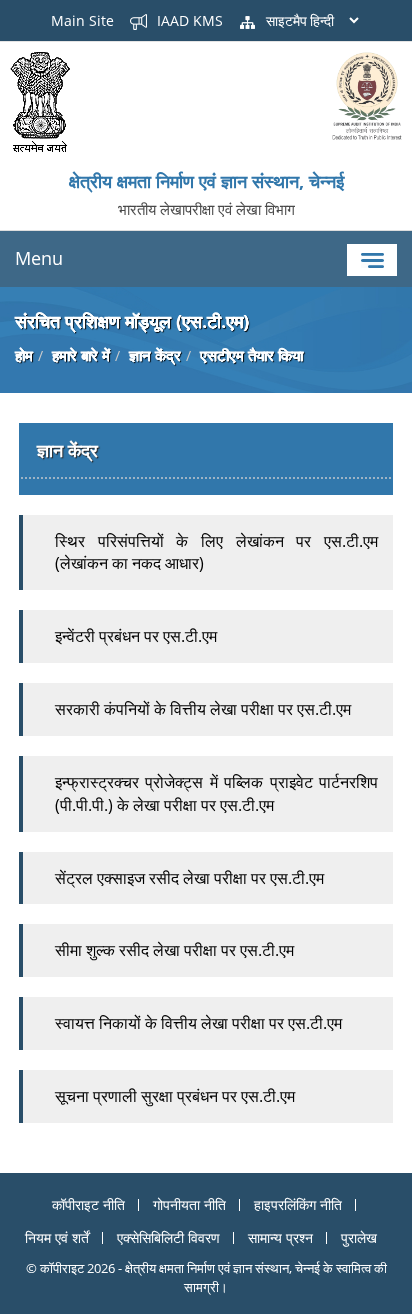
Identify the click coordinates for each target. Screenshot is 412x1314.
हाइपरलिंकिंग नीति (298, 1204)
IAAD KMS (188, 20)
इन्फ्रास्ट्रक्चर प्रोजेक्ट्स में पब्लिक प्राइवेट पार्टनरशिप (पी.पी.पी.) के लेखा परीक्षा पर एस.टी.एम (216, 793)
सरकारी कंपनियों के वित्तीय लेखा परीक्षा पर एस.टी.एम (205, 709)
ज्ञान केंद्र (155, 355)
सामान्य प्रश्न (280, 1237)
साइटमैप (284, 20)
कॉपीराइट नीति (88, 1204)
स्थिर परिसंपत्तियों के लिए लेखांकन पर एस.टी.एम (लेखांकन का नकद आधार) (216, 552)
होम (24, 355)
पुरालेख (359, 1237)
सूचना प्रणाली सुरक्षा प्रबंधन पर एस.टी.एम (175, 1096)
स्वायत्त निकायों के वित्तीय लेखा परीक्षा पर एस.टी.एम (198, 1023)
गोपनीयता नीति (189, 1204)
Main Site (82, 20)
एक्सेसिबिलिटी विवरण (168, 1237)
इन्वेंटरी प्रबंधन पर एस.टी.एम (138, 636)
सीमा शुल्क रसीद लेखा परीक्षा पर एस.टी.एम (174, 950)
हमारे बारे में (81, 355)
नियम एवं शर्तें (57, 1237)
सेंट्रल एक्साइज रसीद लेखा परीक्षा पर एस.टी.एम (191, 878)
